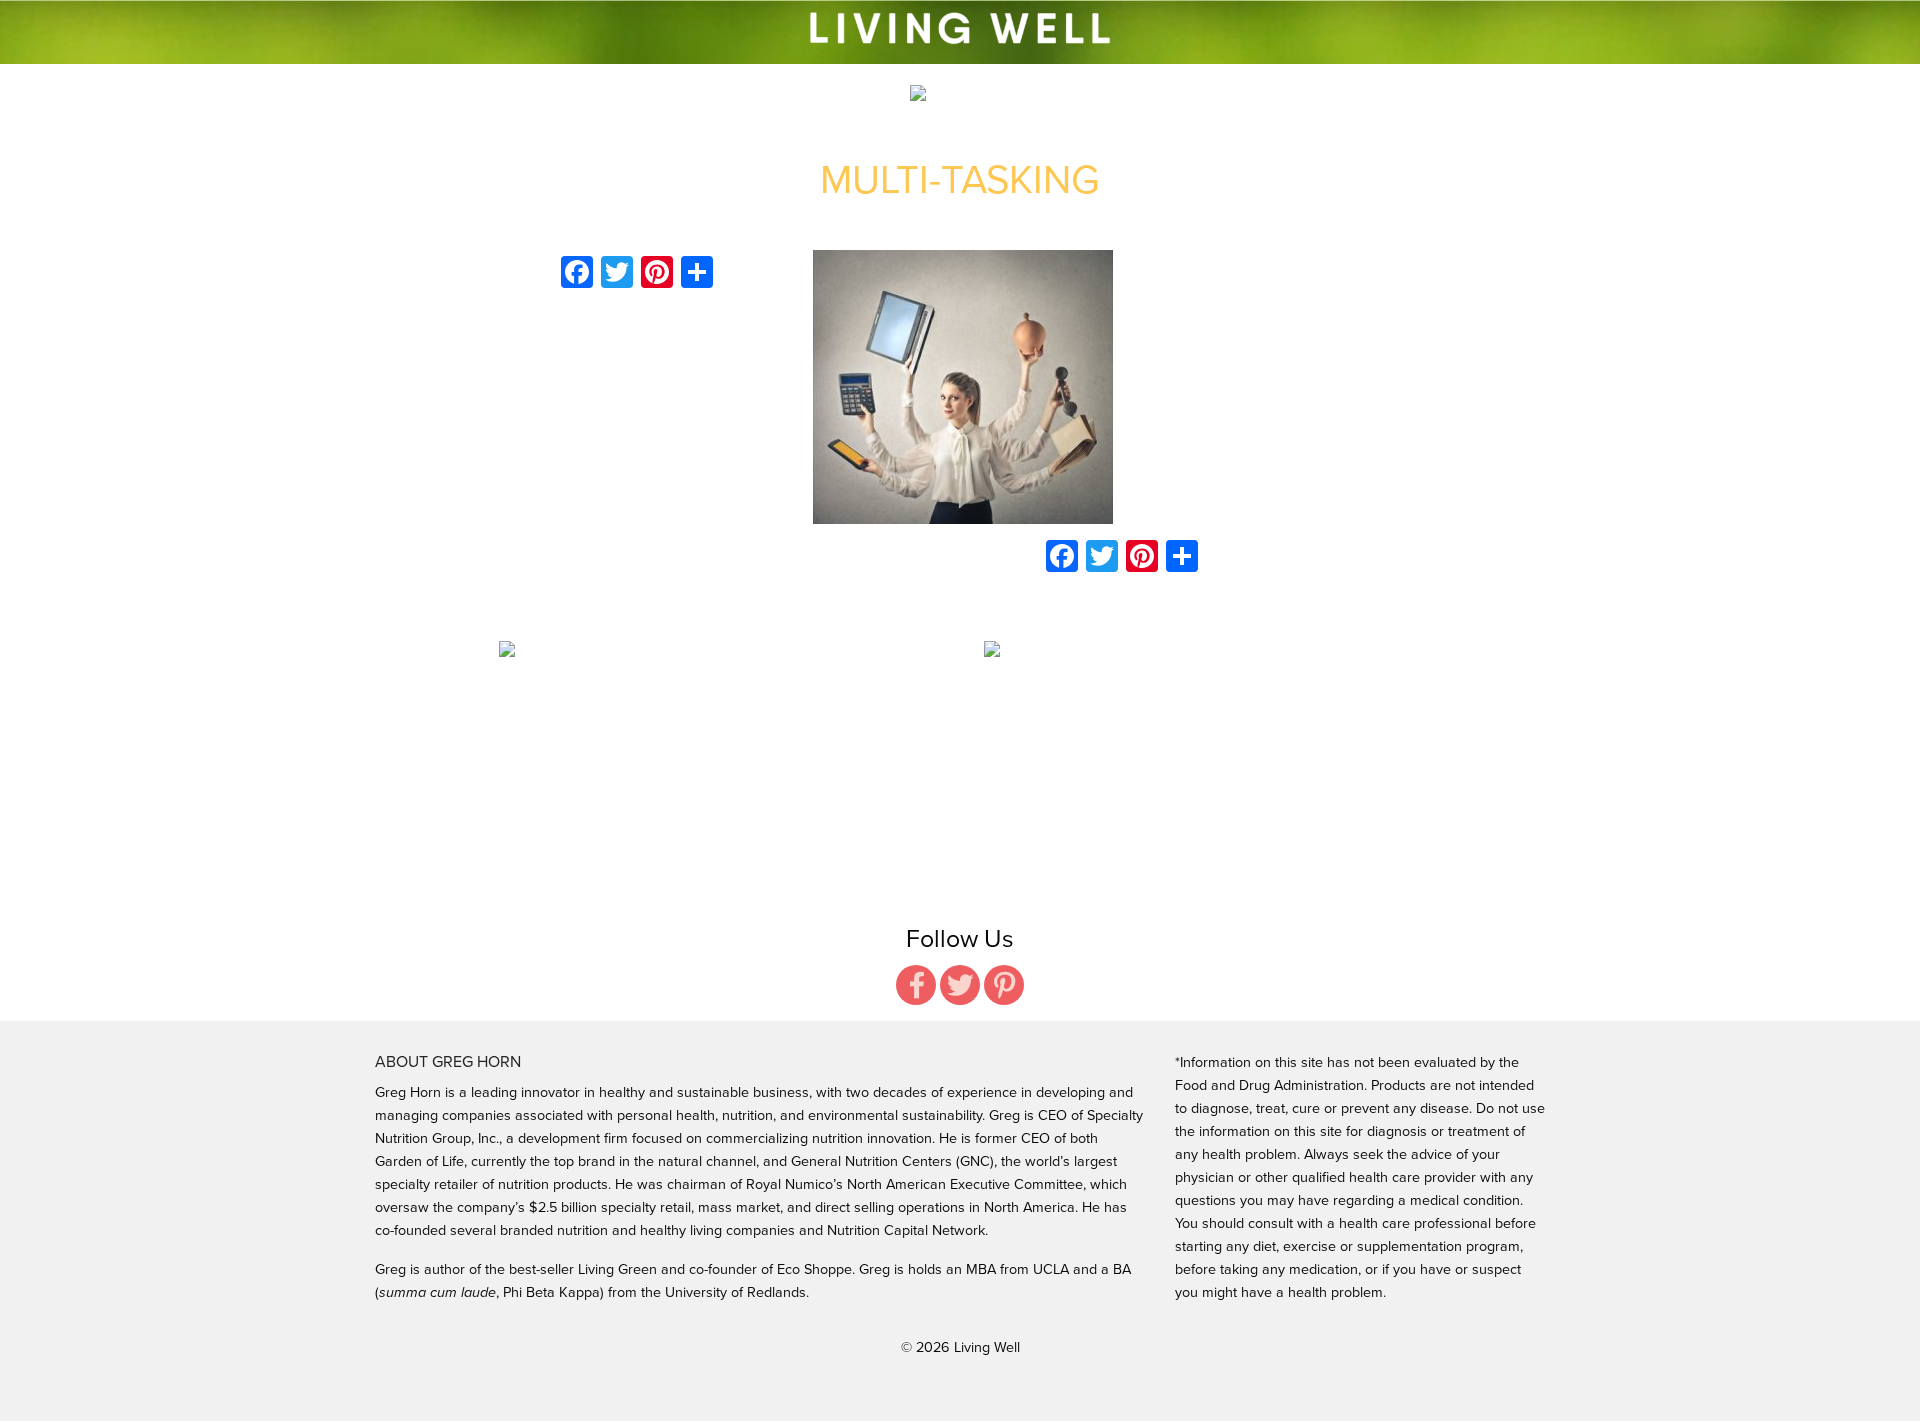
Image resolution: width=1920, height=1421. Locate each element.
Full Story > (699, 742)
